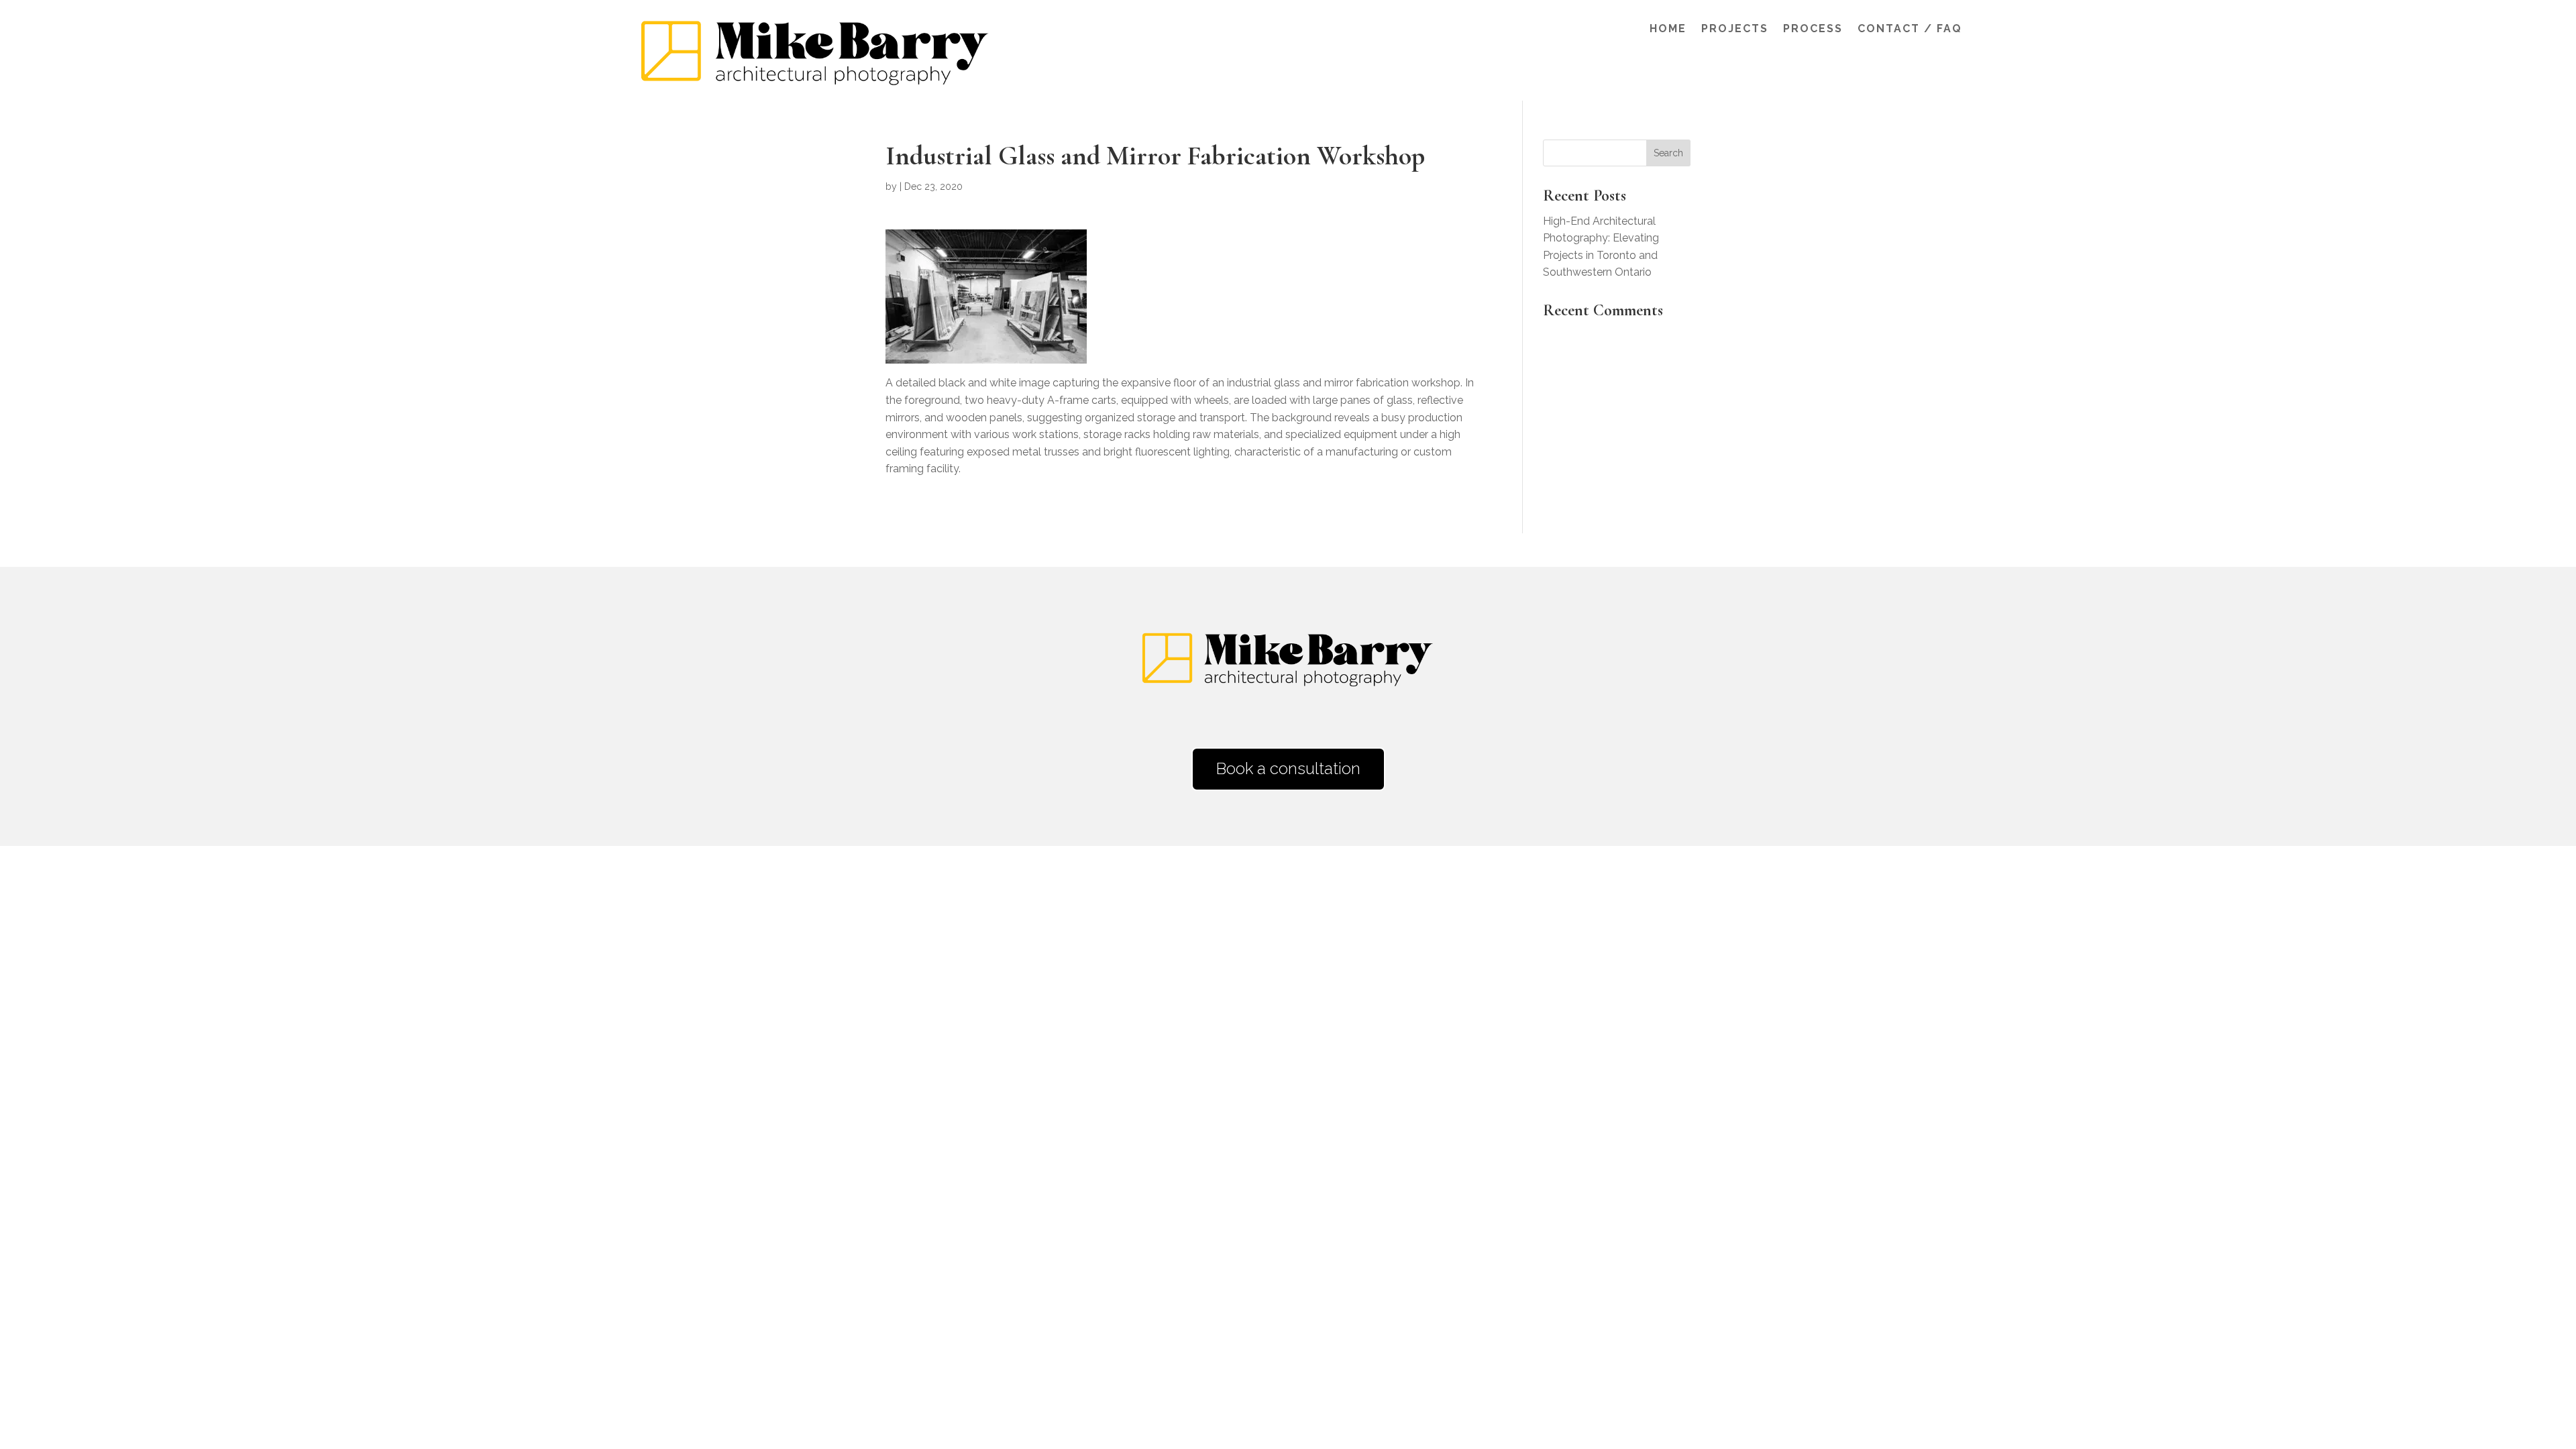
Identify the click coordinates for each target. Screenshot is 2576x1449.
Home (1668, 30)
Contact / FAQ (1910, 30)
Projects (1735, 30)
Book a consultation (1288, 768)
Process (1813, 30)
